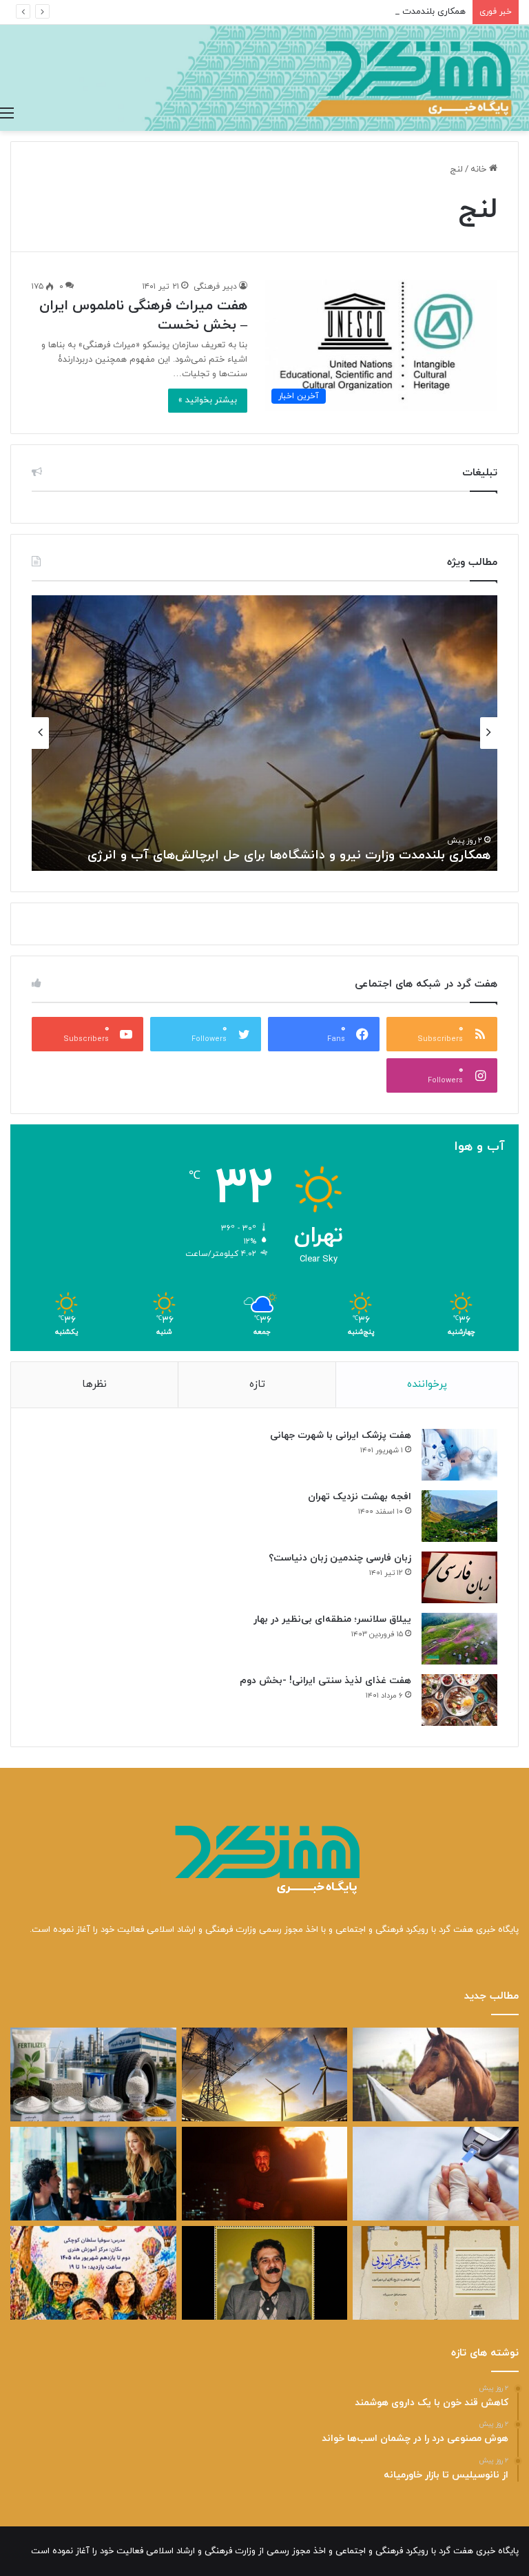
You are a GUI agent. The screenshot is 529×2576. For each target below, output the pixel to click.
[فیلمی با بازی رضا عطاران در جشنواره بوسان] (265, 2174)
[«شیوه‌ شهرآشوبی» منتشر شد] (436, 2273)
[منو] (7, 114)
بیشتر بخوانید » (208, 400)
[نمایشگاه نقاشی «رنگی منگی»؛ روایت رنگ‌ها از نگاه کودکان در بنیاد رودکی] (93, 2273)
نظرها (94, 1384)
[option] (264, 733)
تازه (257, 1384)
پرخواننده (427, 1384)
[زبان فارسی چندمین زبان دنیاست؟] (459, 1577)
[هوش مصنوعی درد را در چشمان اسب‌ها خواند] (436, 2074)
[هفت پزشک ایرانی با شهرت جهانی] (459, 1455)
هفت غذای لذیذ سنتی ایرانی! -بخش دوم (325, 1681)
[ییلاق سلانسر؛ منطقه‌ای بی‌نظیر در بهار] (459, 1639)
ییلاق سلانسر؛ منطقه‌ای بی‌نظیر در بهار (332, 1619)
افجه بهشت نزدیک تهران (360, 1497)
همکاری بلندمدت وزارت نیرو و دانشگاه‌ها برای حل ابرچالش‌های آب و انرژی (329, 12)
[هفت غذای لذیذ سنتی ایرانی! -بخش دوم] (459, 1700)
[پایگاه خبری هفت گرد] (264, 78)
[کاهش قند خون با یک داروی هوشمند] (436, 2174)
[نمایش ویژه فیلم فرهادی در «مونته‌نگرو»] (93, 2174)
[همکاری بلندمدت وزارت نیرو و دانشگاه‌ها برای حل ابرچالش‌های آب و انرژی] (265, 2074)
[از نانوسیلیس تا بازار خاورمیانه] (93, 2074)
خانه (480, 169)
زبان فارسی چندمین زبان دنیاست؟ (340, 1558)
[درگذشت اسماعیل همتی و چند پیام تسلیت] (265, 2273)
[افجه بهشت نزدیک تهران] (459, 1516)
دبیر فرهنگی (215, 287)
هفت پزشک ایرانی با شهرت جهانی (341, 1435)
